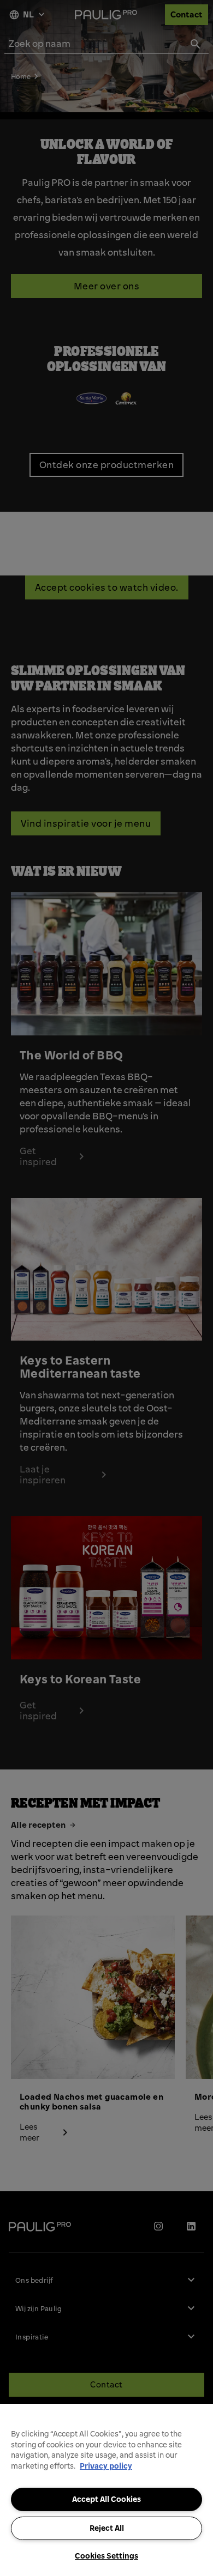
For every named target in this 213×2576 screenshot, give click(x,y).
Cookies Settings (106, 2556)
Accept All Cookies (106, 2499)
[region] (106, 2490)
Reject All (107, 2528)
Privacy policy (106, 2466)
